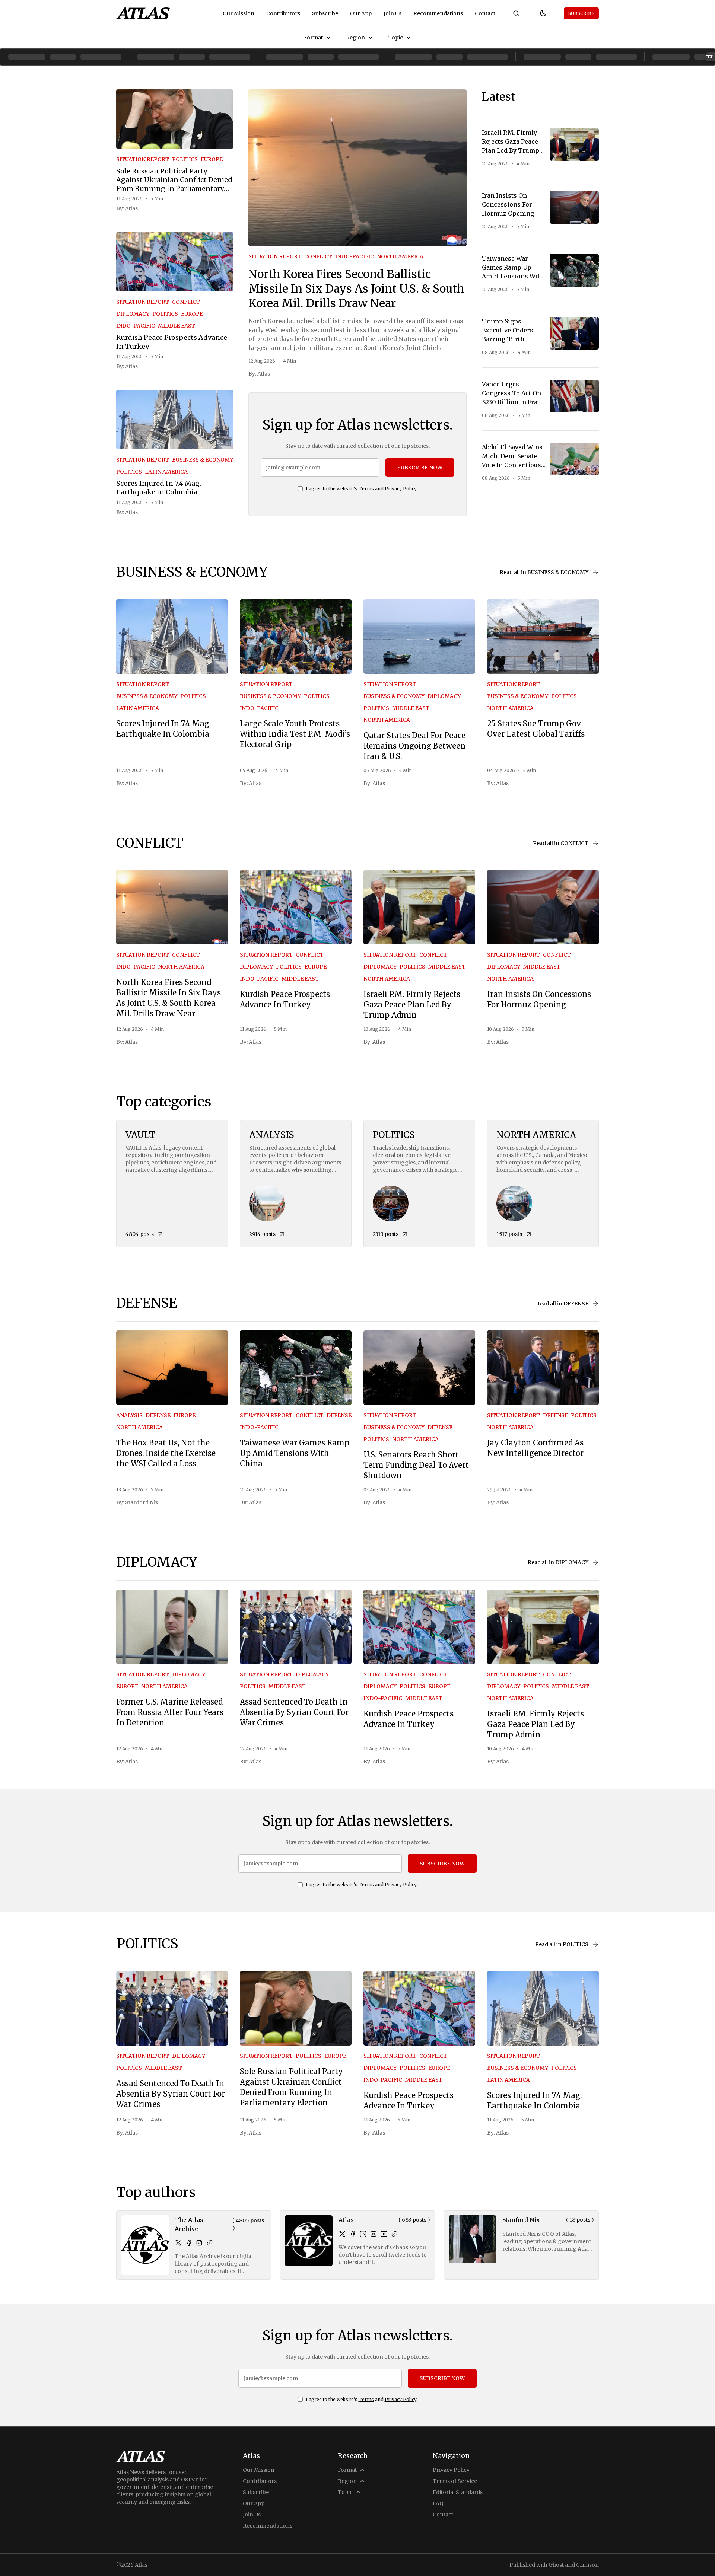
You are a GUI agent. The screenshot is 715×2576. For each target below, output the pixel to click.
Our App (361, 13)
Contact (485, 13)
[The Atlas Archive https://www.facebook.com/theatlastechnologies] (189, 2243)
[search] (516, 13)
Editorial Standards (458, 2492)
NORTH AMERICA (400, 256)
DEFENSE (158, 1415)
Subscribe (325, 13)
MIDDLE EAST (177, 326)
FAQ (438, 2503)
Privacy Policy (401, 489)
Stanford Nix (142, 1502)
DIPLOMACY (133, 314)
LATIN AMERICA (166, 472)
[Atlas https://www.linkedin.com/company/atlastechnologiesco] (363, 2234)
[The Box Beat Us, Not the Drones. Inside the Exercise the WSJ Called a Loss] (172, 1368)
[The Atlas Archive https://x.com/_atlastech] (178, 2243)
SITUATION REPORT (143, 159)
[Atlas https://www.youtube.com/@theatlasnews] (384, 2234)
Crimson (587, 2565)
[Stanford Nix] (473, 2239)
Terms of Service (455, 2481)
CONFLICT (186, 302)
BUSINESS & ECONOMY (203, 460)
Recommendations (438, 13)
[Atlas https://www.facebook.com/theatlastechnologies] (353, 2234)
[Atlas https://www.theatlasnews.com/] (394, 2234)
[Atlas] (143, 13)
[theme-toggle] (543, 13)
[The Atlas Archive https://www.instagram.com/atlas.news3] (199, 2243)
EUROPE (212, 159)
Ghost (556, 2565)
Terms (366, 489)
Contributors (283, 13)
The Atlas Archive (189, 2224)
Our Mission (239, 13)
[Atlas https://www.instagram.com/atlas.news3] (374, 2234)
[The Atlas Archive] (145, 2245)
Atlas (131, 208)
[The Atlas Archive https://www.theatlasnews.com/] (210, 2243)
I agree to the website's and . (362, 489)
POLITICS (185, 159)
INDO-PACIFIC (136, 326)
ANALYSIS (129, 1415)
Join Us (393, 13)
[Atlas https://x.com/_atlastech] (342, 2234)
